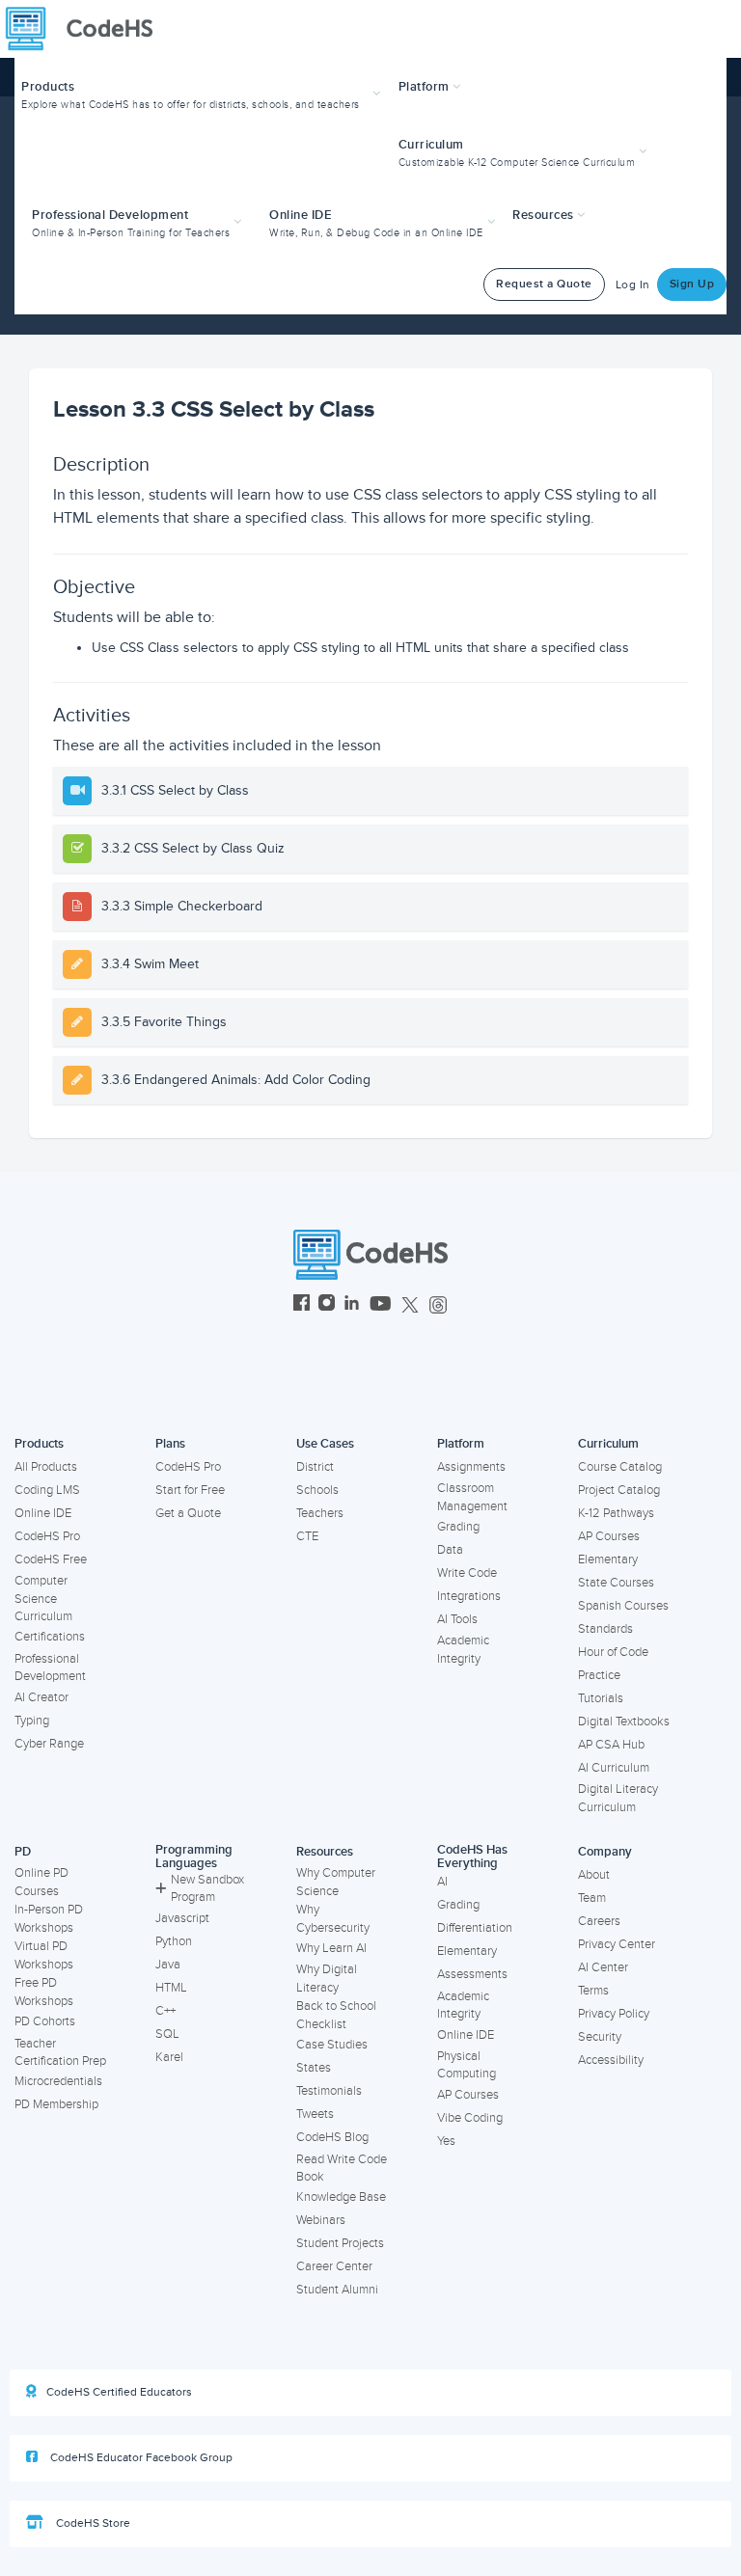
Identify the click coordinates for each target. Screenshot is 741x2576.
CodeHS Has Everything (472, 1857)
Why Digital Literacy (327, 1979)
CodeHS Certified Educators (119, 2392)
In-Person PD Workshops (49, 1919)
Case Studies (332, 2045)
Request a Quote (544, 284)
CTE (307, 1536)
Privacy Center (617, 1944)
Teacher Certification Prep (60, 2053)
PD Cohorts (45, 2021)
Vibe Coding (470, 2118)
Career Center (334, 2266)
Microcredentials (58, 2081)
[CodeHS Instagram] (327, 1305)
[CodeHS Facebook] (302, 1305)
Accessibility (611, 2060)
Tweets (315, 2114)
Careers (599, 1921)
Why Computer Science (336, 1882)
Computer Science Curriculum (43, 1599)
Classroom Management (472, 1497)
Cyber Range (49, 1744)
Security (600, 2037)
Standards (605, 1629)
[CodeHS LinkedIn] (352, 1305)
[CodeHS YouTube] (381, 1305)
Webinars (321, 2220)
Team (592, 1898)
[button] (203, 93)
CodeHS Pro (47, 1536)
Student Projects (340, 2243)
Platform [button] (426, 87)
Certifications (50, 1637)
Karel (169, 2057)
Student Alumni (337, 2290)
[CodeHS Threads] (438, 1305)
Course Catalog (620, 1467)
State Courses (616, 1583)
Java (168, 1965)
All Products (46, 1467)
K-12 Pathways (616, 1513)
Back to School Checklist (336, 2015)
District (315, 1467)
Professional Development (50, 1668)
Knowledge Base (341, 2197)
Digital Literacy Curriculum (618, 1798)
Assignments (471, 1467)
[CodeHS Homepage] (87, 29)
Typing (32, 1721)
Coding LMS (47, 1490)
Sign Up (692, 284)
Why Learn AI (331, 1948)
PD (23, 1852)
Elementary (608, 1559)
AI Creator (41, 1697)
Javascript (182, 1918)
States (314, 2068)
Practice (599, 1675)
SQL (167, 2034)
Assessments (472, 1974)
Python (174, 1941)
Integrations (469, 1596)
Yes (446, 2141)
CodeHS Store (92, 2523)
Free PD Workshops (44, 1992)
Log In (633, 285)
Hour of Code (613, 1652)
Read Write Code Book (342, 2169)
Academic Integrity (463, 1650)
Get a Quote (188, 1513)
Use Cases (325, 1444)
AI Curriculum (614, 1768)
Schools (317, 1490)
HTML (171, 1988)
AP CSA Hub (611, 1745)
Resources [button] (545, 215)
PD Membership (56, 2104)
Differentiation (475, 1928)
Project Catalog (619, 1490)
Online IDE (43, 1513)
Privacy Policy (614, 2014)
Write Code (467, 1573)
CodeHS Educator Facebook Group (140, 2458)
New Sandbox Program (207, 1889)
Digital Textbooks (624, 1722)
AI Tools (457, 1619)
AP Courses (609, 1536)
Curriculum (608, 1444)
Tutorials (601, 1698)
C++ (165, 2011)
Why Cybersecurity (333, 1919)
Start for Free (190, 1490)
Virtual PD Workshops (44, 1955)
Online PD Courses (41, 1882)
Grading (458, 1527)
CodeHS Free (51, 1559)
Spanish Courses (623, 1606)
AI (442, 1882)
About (594, 1875)
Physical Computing (467, 2065)
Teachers (320, 1513)
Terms (593, 1991)
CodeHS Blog (332, 2137)
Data (450, 1550)
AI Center (603, 1967)
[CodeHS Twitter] (410, 1305)
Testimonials (329, 2091)
